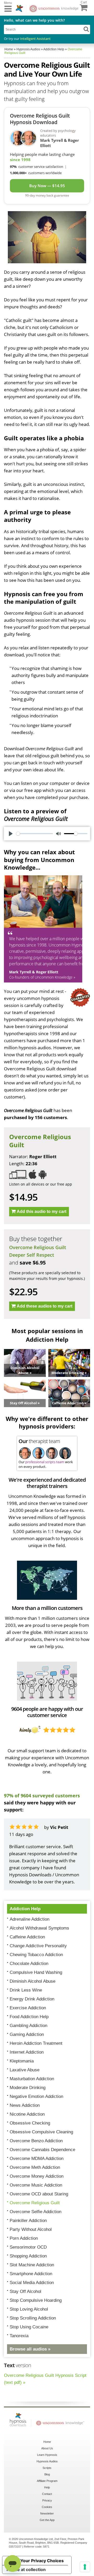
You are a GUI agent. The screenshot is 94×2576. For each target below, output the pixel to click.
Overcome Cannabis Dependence (42, 2150)
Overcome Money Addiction (37, 2176)
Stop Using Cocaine (29, 2327)
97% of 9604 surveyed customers (42, 1796)
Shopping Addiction (28, 2256)
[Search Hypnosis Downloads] (86, 29)
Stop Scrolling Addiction (33, 2318)
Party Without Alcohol (31, 2229)
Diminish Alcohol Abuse (33, 1981)
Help (47, 2487)
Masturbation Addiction (32, 2079)
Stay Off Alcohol (25, 2291)
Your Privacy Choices (42, 2561)
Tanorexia (19, 2336)
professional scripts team (45, 1462)
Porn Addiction (24, 2238)
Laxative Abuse (25, 2070)
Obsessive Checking (30, 2123)
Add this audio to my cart (42, 1211)
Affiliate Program (47, 2481)
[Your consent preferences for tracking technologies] (85, 2567)
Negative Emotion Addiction (36, 2096)
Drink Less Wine (26, 1990)
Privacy (47, 2500)
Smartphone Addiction (31, 2274)
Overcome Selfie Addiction (36, 2212)
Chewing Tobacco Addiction (36, 1955)
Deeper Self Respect (32, 1255)
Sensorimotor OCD (28, 2247)
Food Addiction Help (29, 2017)
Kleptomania (22, 2061)
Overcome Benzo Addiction (36, 2141)
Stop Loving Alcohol (29, 2309)
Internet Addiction (27, 2052)
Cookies (47, 2507)
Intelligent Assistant (35, 39)
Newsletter (47, 2513)
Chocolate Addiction (29, 1964)
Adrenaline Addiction (30, 1919)
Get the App (47, 2520)
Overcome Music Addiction (36, 2185)
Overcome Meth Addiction (35, 2167)
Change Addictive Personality (38, 1946)
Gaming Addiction (27, 2034)
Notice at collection (26, 2569)
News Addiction (25, 2105)
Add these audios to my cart (45, 1306)
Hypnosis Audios (47, 2461)
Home (47, 2442)
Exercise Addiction (28, 2008)
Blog (47, 2474)
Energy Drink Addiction (32, 1999)
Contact (47, 2494)
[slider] (35, 834)
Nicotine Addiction (27, 2114)
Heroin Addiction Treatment (36, 2043)
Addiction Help (25, 1909)
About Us (47, 2448)
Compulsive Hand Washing (36, 1972)
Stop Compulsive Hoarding (36, 2300)
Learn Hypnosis (47, 2455)
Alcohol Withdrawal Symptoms (39, 1928)
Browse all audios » (30, 2349)
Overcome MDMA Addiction (37, 2159)
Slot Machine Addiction (32, 2265)
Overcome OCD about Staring (39, 2194)
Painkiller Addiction (28, 2221)
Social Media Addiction (32, 2283)
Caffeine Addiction (27, 1937)
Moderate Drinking (28, 2088)
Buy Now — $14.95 (47, 186)
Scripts (47, 2468)
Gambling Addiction (28, 2026)
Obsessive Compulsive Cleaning (41, 2132)
